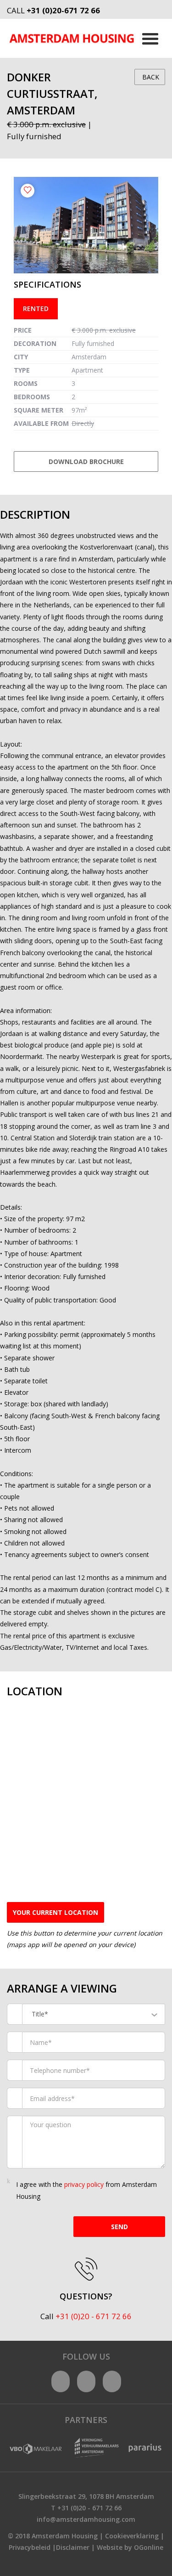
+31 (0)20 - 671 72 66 (94, 2316)
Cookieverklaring (132, 2536)
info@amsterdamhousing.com (86, 2519)
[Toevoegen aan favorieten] (28, 191)
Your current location (55, 1912)
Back (150, 77)
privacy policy (84, 2184)
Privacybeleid (30, 2547)
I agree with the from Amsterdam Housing (86, 2190)
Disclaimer (73, 2547)
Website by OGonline (130, 2547)
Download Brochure (86, 461)
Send (119, 2227)
